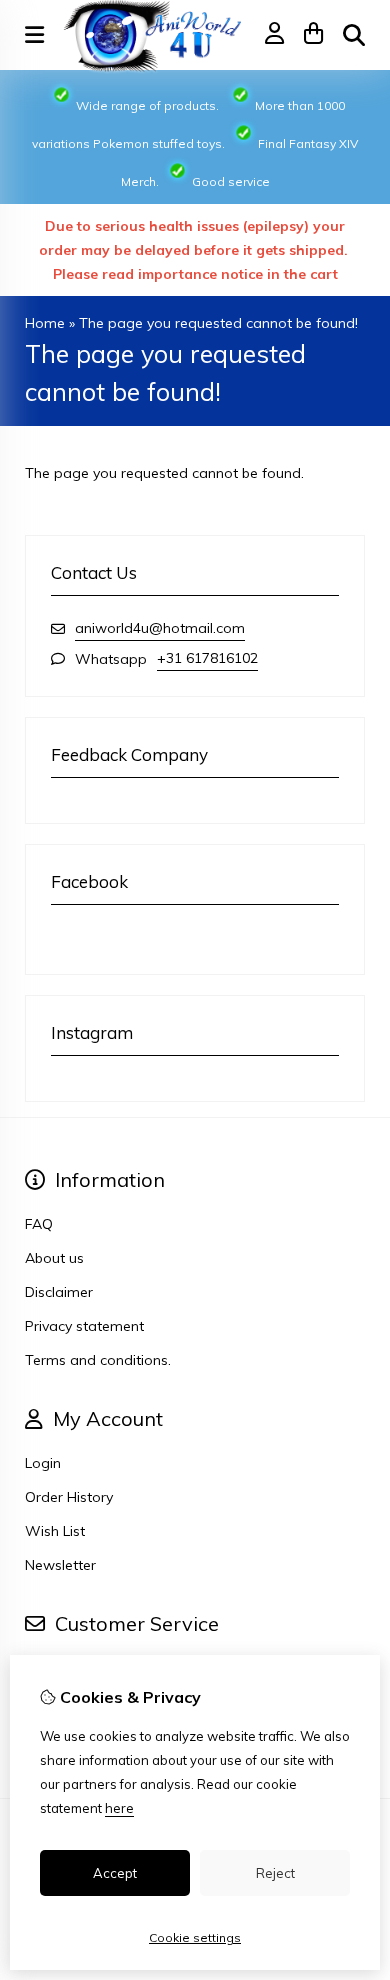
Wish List (55, 1531)
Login (43, 1463)
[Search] (354, 35)
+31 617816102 (207, 658)
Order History (69, 1497)
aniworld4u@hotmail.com (160, 628)
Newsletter (60, 1565)
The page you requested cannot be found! (218, 323)
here (119, 1808)
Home (45, 323)
